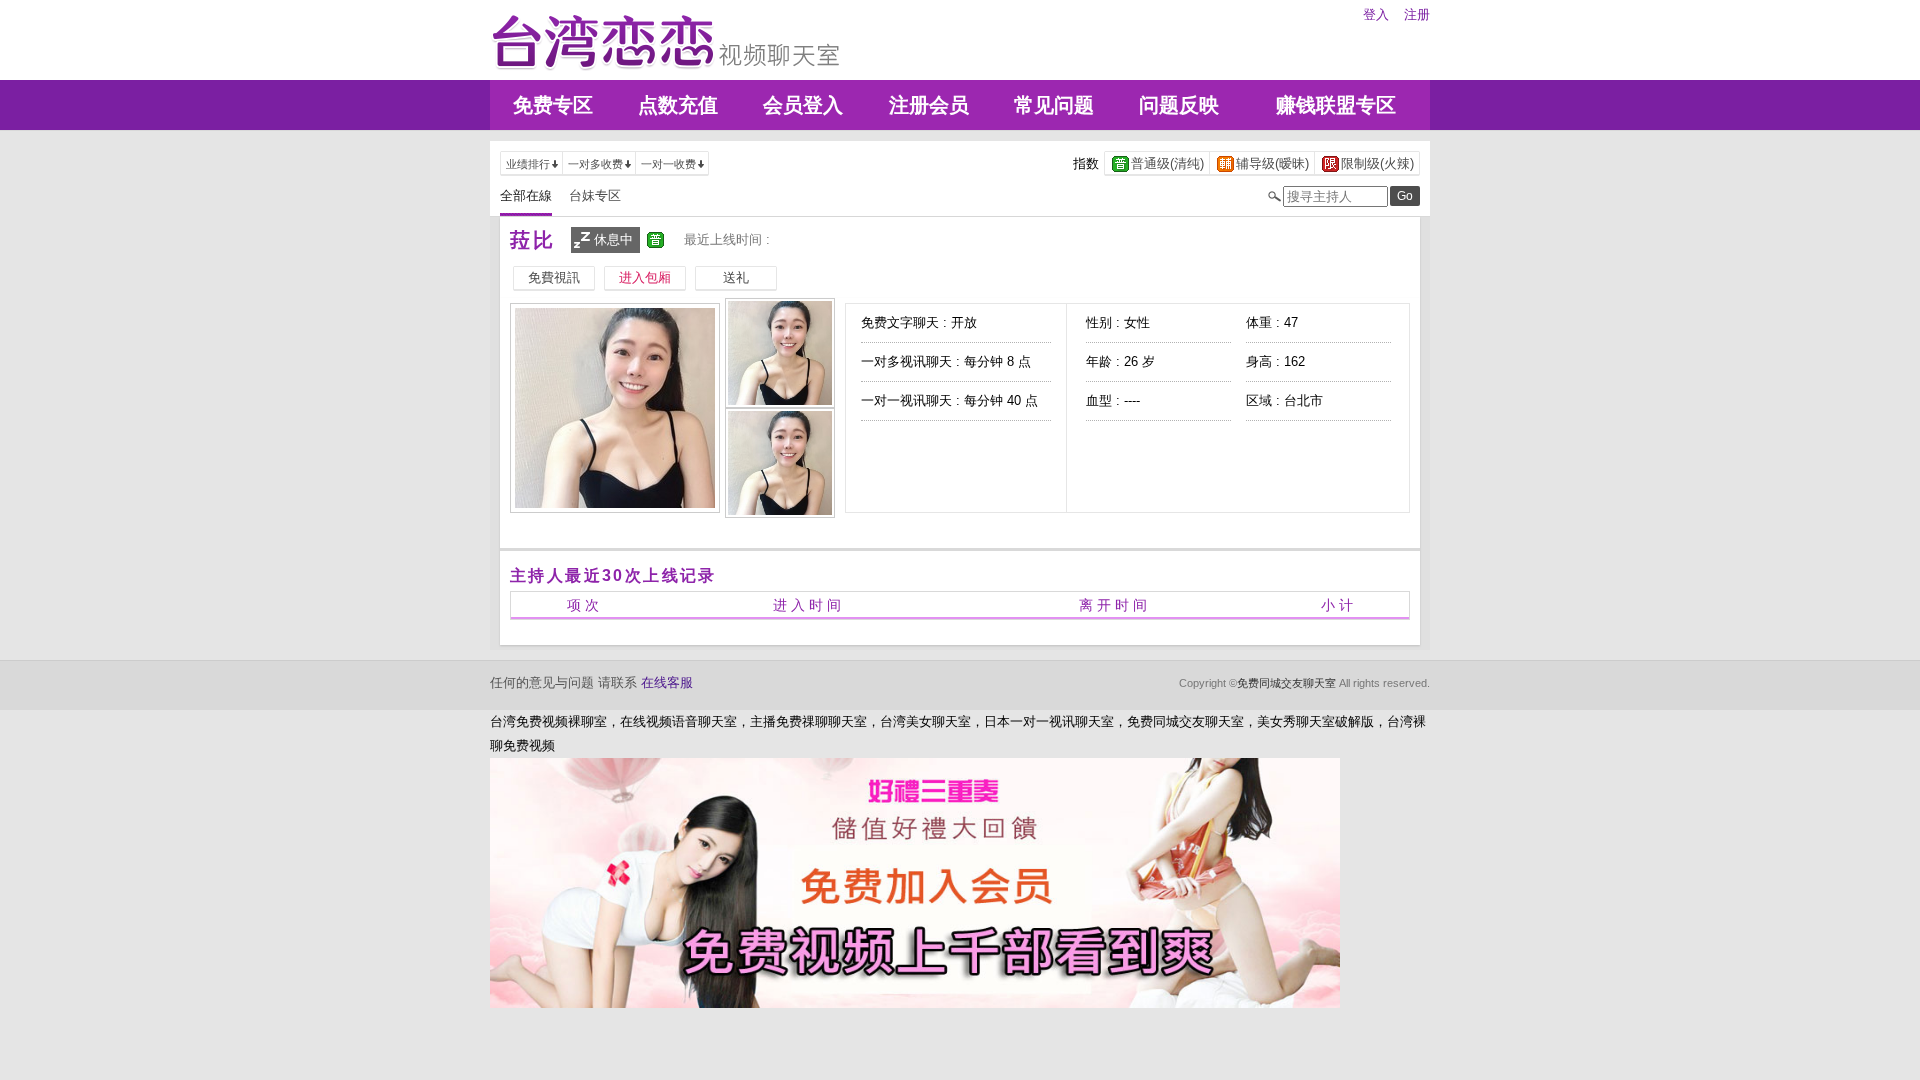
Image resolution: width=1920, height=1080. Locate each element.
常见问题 (1054, 105)
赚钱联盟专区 (1336, 105)
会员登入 (803, 105)
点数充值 (678, 105)
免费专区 (553, 105)
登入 (1376, 14)
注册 (1417, 14)
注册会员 (929, 105)
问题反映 (1179, 105)
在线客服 (667, 682)
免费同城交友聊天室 (1286, 683)
